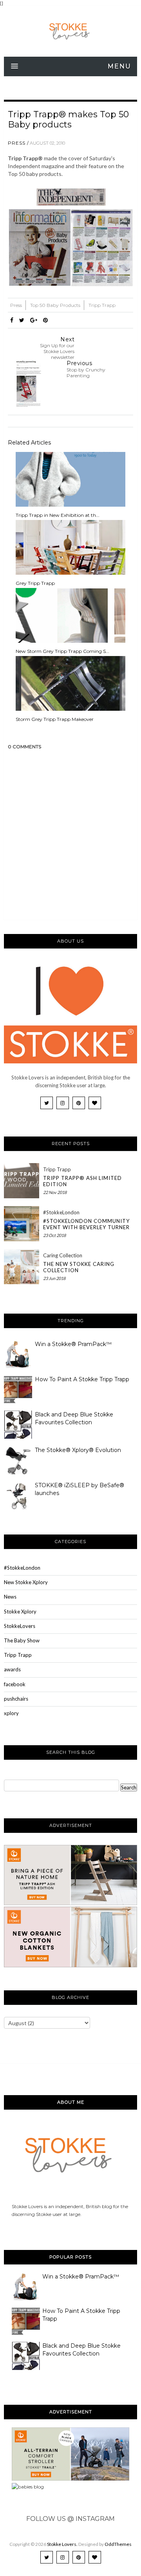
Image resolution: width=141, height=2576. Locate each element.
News (10, 1597)
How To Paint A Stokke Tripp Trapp (82, 1379)
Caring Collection (63, 1255)
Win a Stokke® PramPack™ (73, 1344)
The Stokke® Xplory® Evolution (78, 1450)
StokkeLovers (20, 1626)
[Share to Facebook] (12, 320)
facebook (15, 1684)
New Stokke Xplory (26, 1582)
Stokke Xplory (20, 1612)
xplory (11, 1713)
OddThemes (118, 2544)
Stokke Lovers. (62, 2544)
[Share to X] (22, 320)
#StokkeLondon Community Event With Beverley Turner (86, 1224)
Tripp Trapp (102, 305)
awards (12, 1669)
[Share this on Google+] (34, 320)
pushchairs (16, 1699)
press (17, 143)
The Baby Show (22, 1640)
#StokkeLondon (61, 1212)
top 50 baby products (56, 305)
